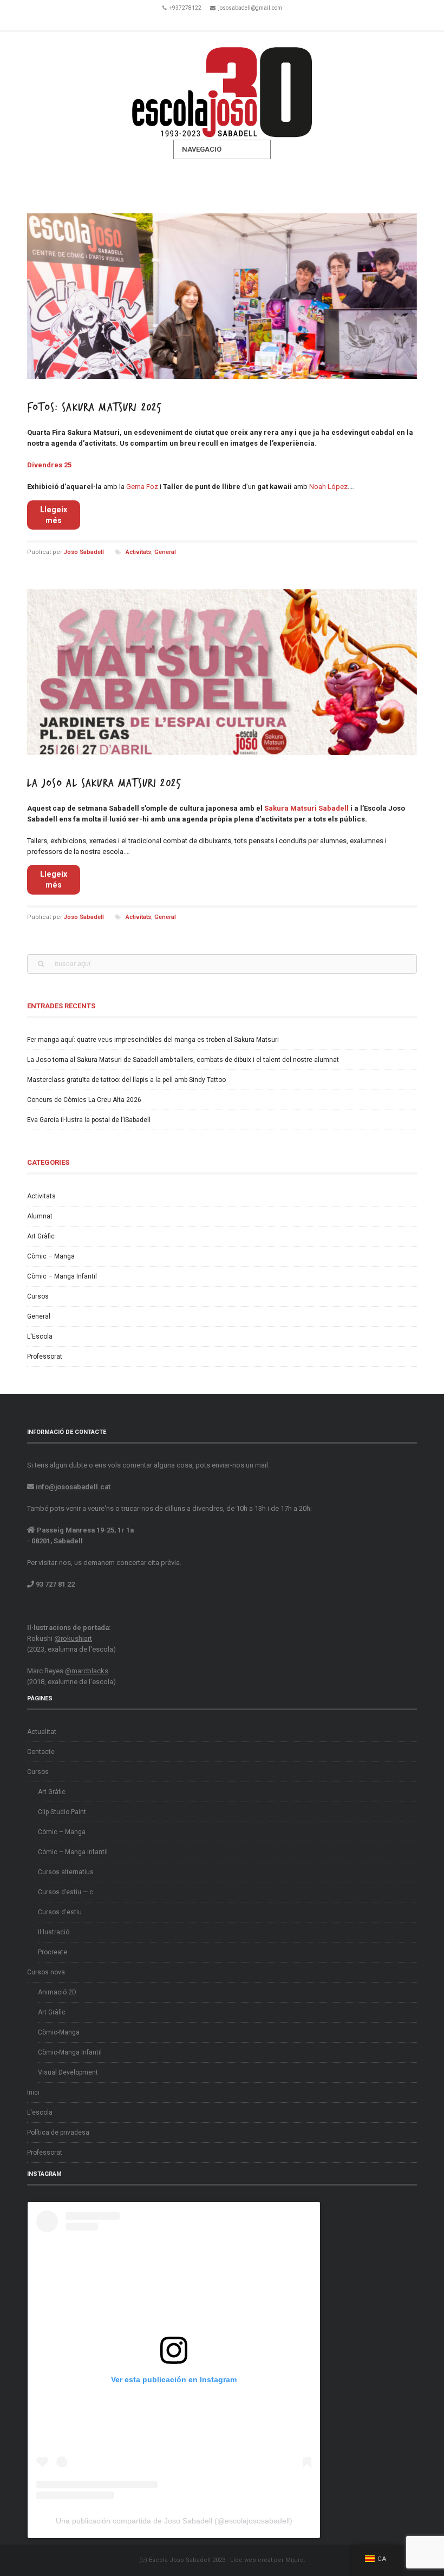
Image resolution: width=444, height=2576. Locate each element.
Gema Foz (142, 487)
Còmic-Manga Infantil (70, 2052)
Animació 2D (57, 1992)
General (165, 552)
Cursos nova (46, 1972)
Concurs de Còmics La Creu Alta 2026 (84, 1100)
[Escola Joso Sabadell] (222, 86)
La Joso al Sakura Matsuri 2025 (104, 783)
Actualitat (42, 1732)
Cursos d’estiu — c (66, 1892)
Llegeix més (54, 515)
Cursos (38, 1296)
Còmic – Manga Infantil (62, 1276)
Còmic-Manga (59, 2032)
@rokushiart (73, 1638)
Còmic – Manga (51, 1256)
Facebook (207, 21)
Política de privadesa (58, 2132)
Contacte (41, 1752)
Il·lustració (54, 1932)
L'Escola (40, 1336)
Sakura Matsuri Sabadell (306, 808)
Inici (33, 2092)
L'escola (40, 2112)
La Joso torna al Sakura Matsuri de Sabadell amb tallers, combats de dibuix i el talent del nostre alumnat (183, 1060)
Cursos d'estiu (60, 1912)
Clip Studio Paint (62, 1812)
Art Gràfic (41, 1236)
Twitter (222, 21)
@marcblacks (87, 1671)
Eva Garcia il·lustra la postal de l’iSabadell (89, 1120)
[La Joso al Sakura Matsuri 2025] (222, 672)
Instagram (237, 21)
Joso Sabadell (84, 552)
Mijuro (295, 2560)
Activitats (138, 552)
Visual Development (68, 2072)
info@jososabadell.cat (73, 1487)
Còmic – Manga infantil (73, 1852)
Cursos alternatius (66, 1872)
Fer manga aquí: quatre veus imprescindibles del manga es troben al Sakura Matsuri (153, 1040)
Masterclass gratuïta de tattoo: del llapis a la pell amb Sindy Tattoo (126, 1080)
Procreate (53, 1952)
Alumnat (40, 1216)
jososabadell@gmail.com (250, 8)
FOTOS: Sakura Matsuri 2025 (94, 407)
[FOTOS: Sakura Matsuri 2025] (222, 296)
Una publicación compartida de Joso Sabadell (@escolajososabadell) (174, 2521)
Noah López (328, 487)
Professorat (45, 1357)
